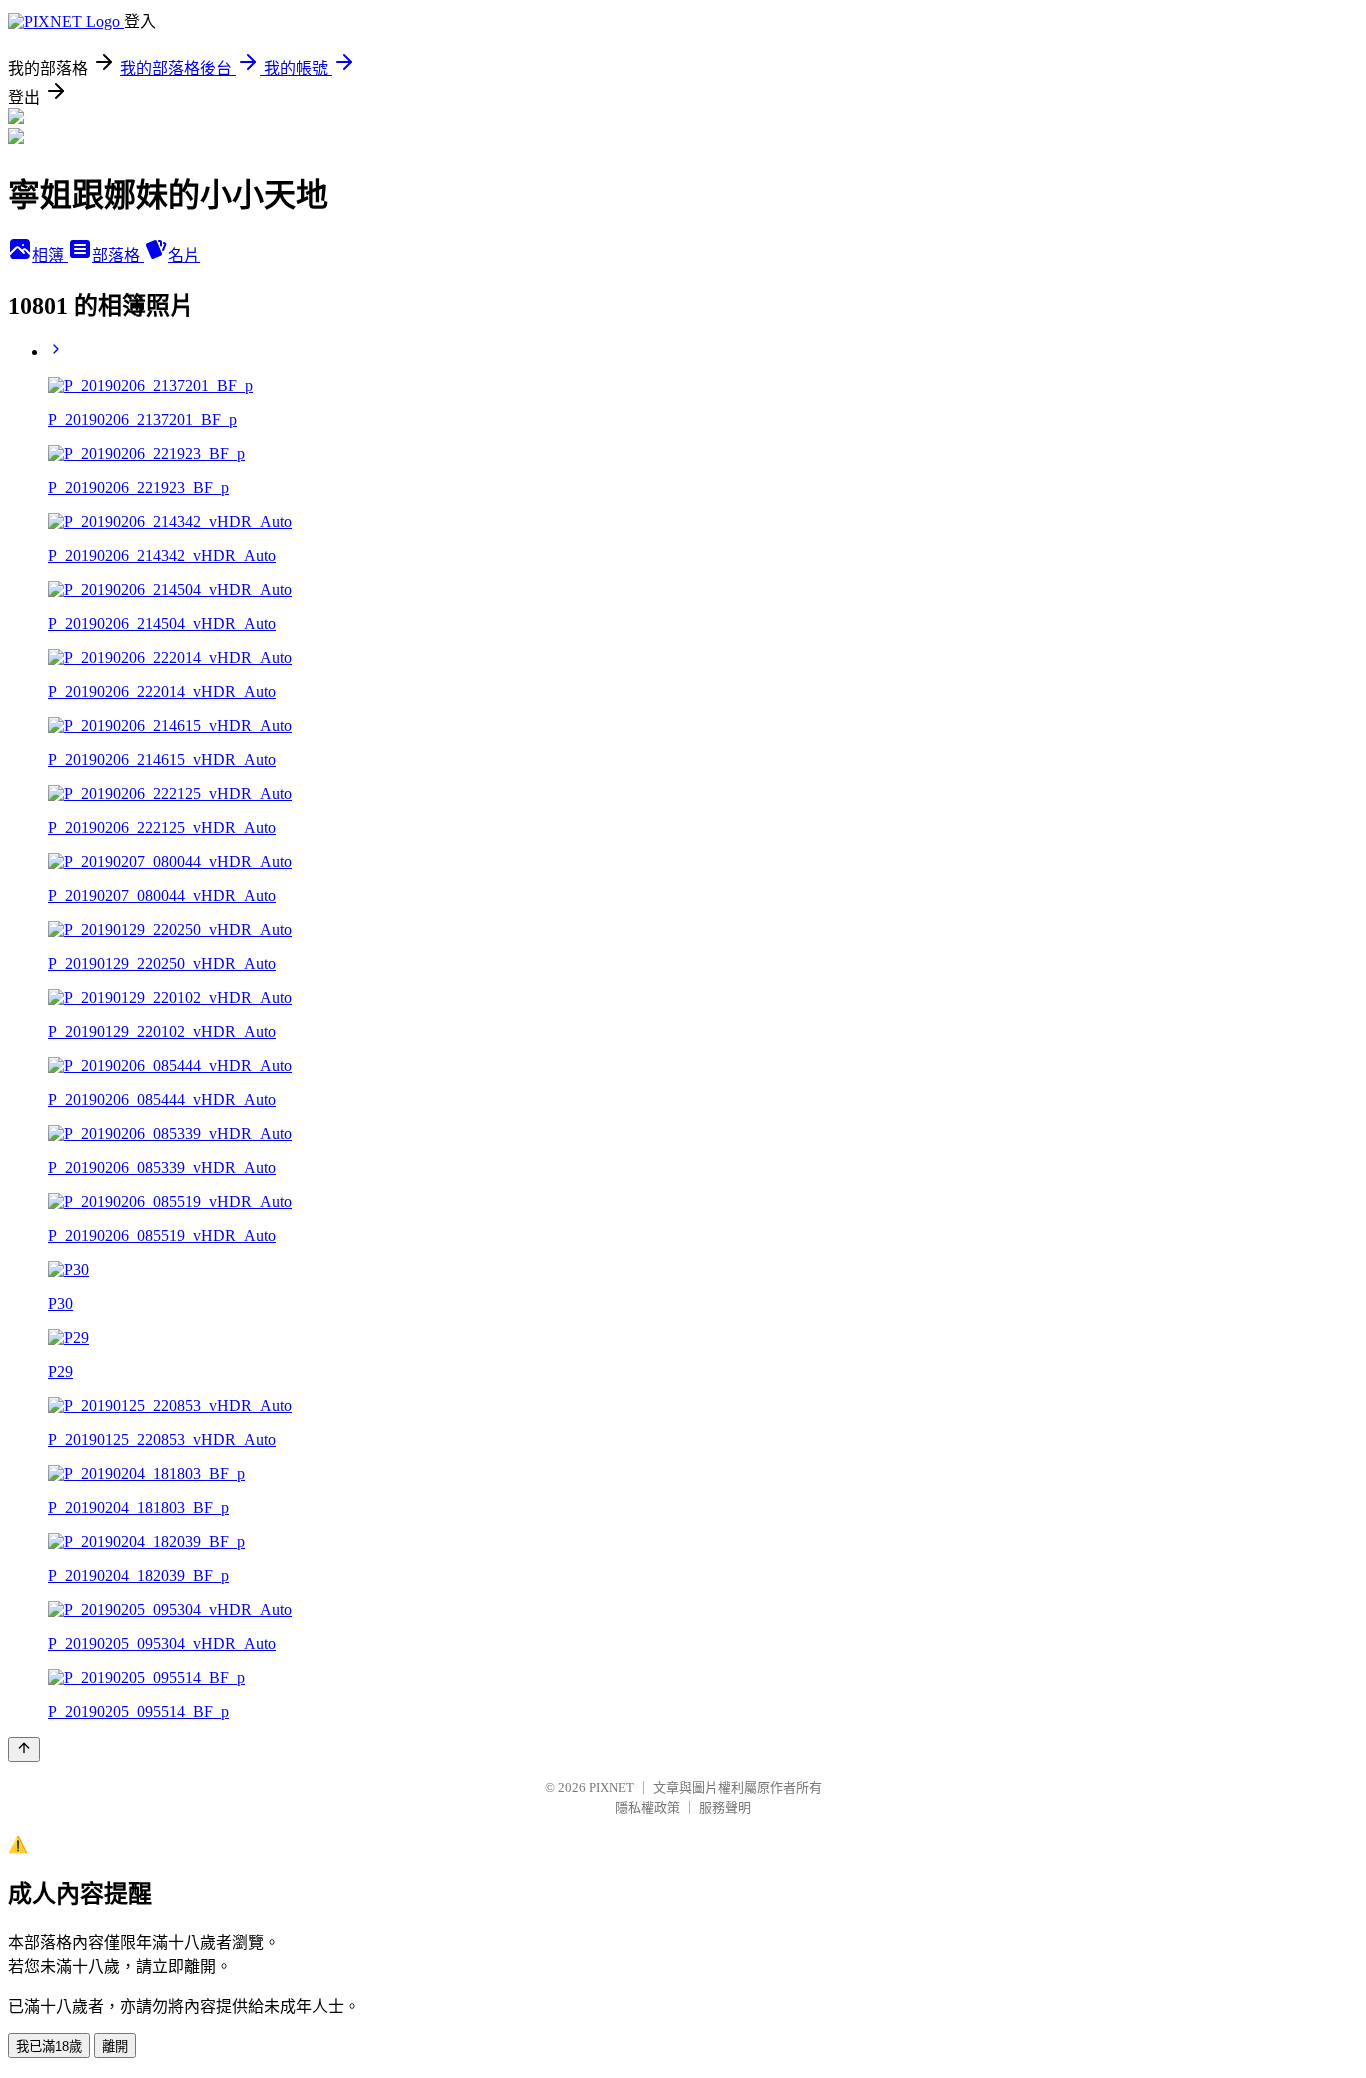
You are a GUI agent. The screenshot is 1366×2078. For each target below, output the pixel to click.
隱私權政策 (647, 1807)
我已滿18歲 (49, 2046)
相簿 (50, 255)
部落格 (118, 255)
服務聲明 (725, 1807)
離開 (115, 2046)
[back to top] (24, 1749)
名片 (184, 255)
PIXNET (611, 1787)
